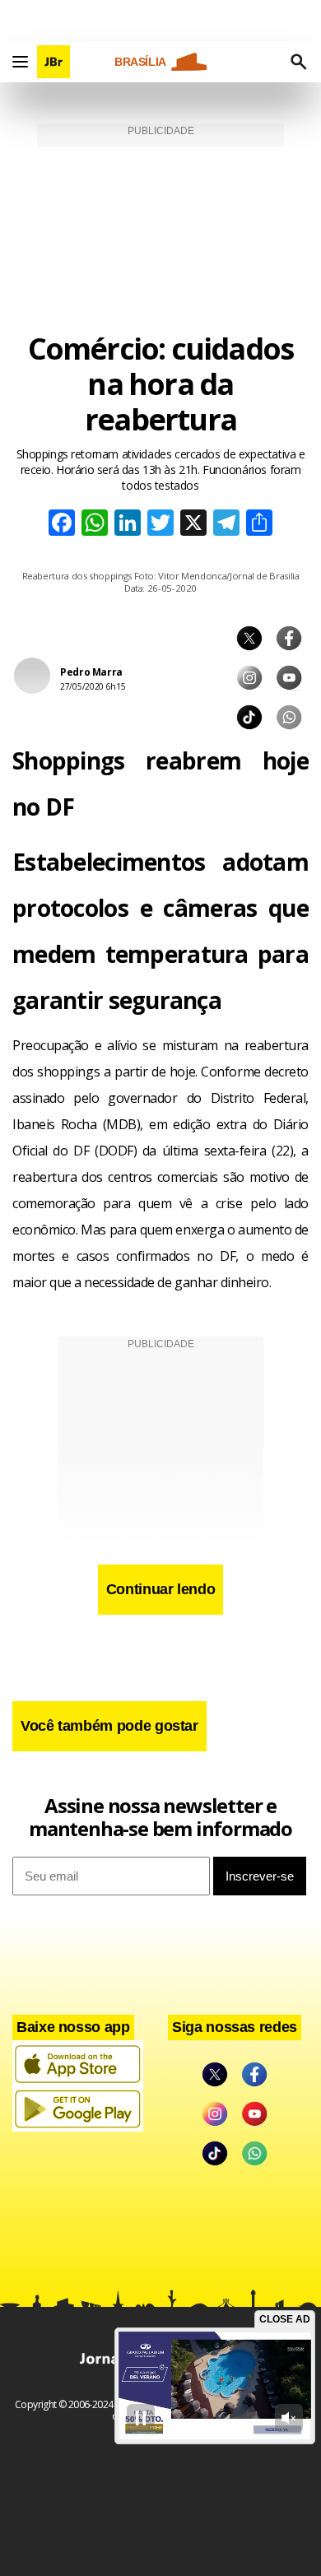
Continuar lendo (161, 1589)
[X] (193, 525)
